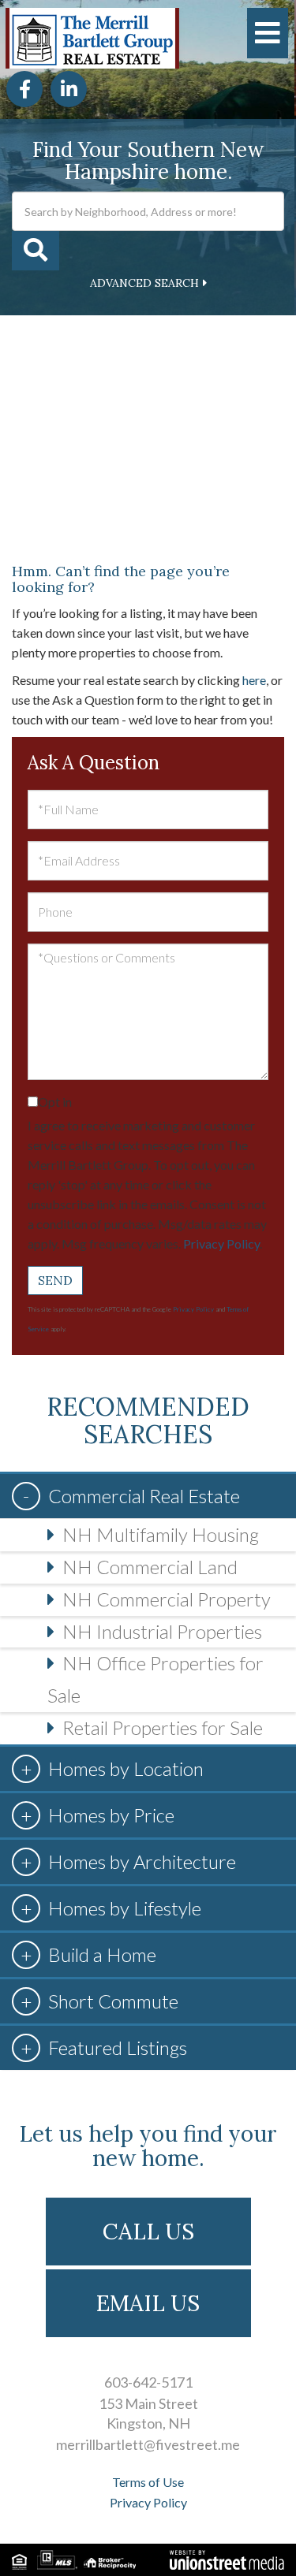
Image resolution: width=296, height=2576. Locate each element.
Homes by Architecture (142, 1861)
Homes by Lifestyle (125, 1908)
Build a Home (102, 1954)
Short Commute (113, 2001)
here (254, 680)
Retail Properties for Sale (163, 1727)
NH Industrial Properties (162, 1631)
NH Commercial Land (150, 1567)
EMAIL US (148, 2303)
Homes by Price (111, 1815)
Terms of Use (148, 2482)
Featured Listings (118, 2047)
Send (55, 1280)
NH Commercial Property (167, 1599)
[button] (36, 251)
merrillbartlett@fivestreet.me (148, 2444)
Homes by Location (126, 1768)
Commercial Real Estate (144, 1496)
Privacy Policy (221, 1243)
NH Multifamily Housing (161, 1534)
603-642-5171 (148, 2382)
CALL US (148, 2232)
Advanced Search (144, 283)
